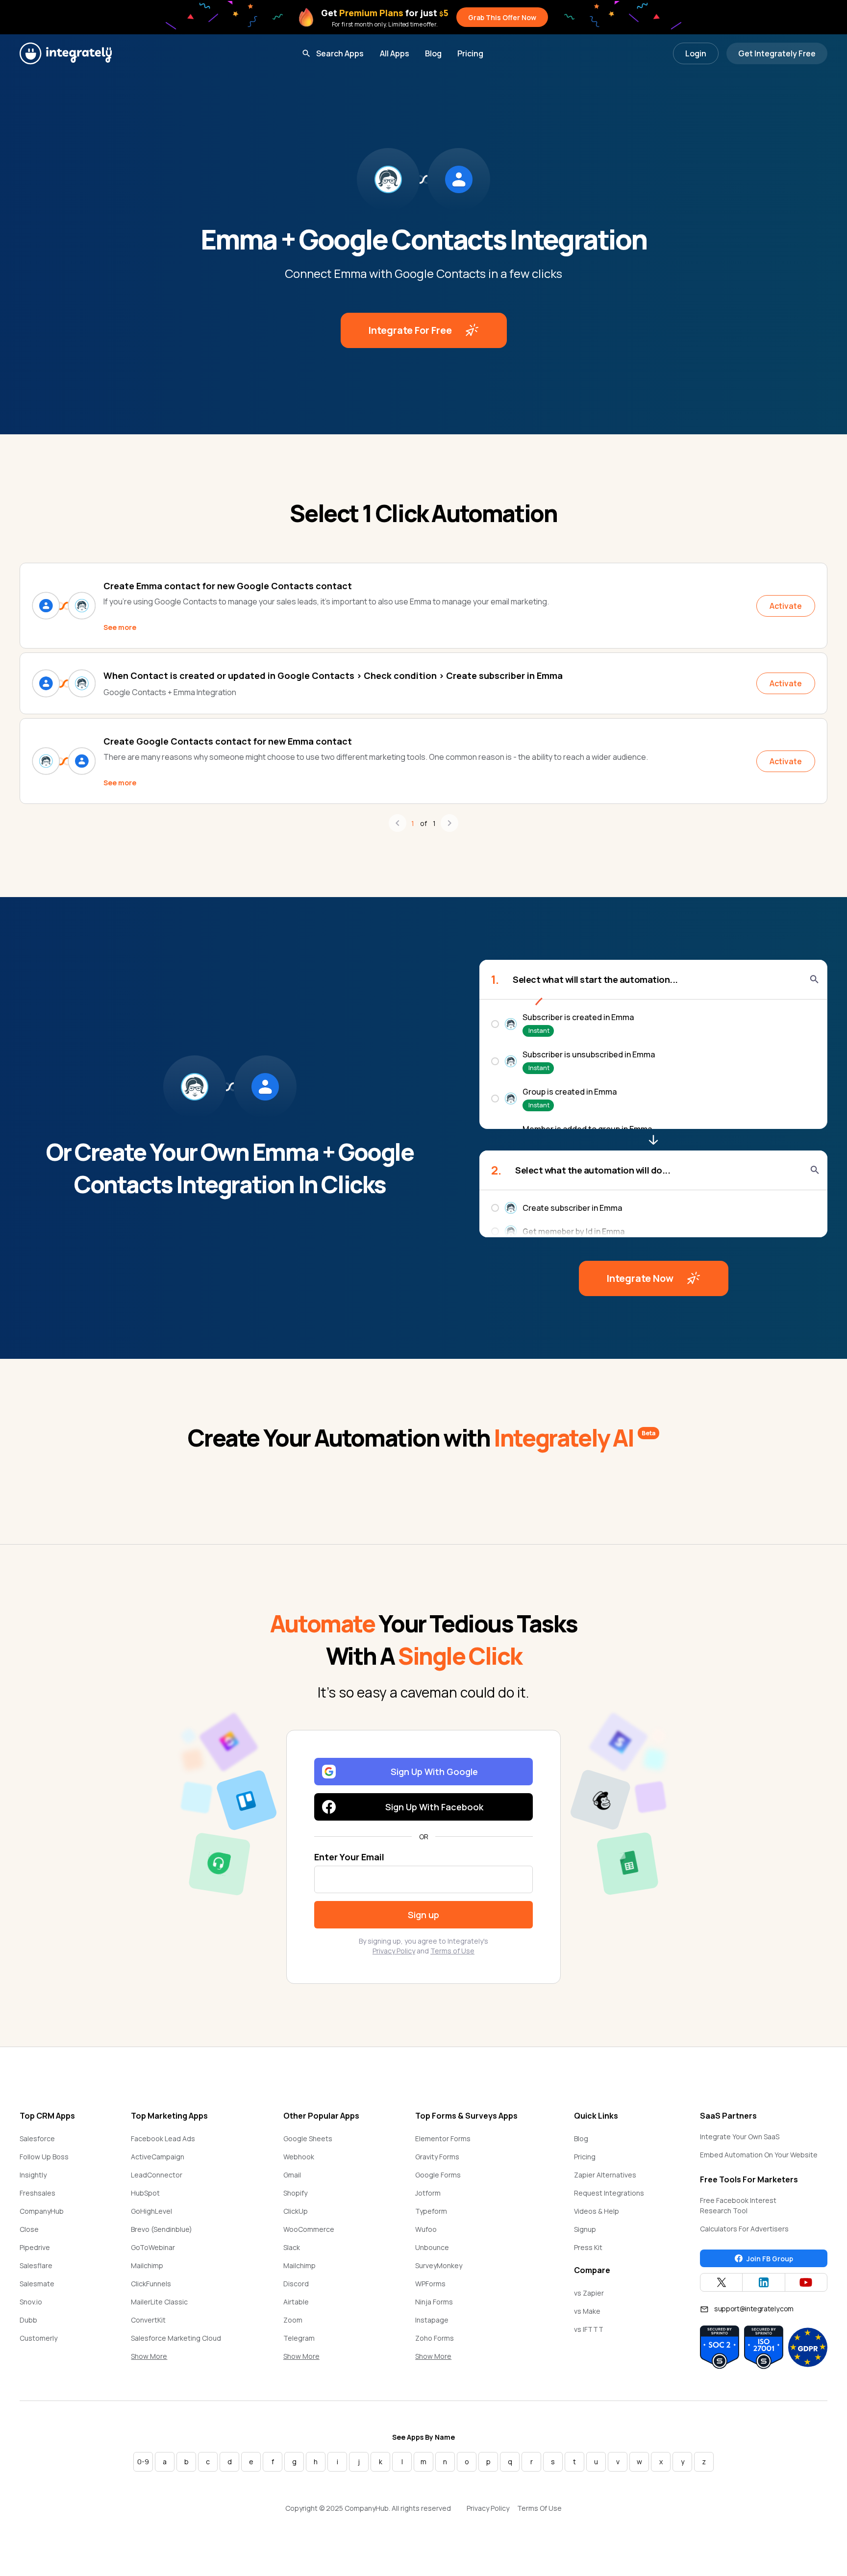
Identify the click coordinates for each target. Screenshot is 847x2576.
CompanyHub (42, 2211)
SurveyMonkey (439, 2265)
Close (29, 2229)
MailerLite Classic (159, 2302)
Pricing (470, 53)
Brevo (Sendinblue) (162, 2229)
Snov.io (31, 2302)
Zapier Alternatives (605, 2175)
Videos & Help (597, 2211)
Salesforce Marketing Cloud (176, 2338)
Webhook (299, 2157)
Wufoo (426, 2229)
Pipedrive (35, 2247)
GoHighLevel (151, 2211)
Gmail (292, 2175)
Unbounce (432, 2247)
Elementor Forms (443, 2138)
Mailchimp (147, 2265)
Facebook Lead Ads (163, 2138)
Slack (292, 2247)
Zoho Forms (435, 2338)
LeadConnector (157, 2175)
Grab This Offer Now (502, 17)
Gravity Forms (437, 2157)
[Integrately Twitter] (721, 2282)
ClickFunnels (151, 2284)
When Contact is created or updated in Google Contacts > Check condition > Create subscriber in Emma (333, 675)
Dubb (28, 2320)
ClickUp (296, 2211)
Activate (786, 606)
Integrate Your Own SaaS (740, 2137)
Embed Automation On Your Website (759, 2155)
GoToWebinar (153, 2247)
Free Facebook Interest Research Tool (738, 2205)
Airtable (296, 2302)
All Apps (395, 53)
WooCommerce (309, 2229)
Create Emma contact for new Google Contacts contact (228, 586)
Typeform (431, 2211)
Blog (433, 53)
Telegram (299, 2338)
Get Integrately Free (777, 53)
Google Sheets (308, 2138)
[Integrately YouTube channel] (806, 2282)
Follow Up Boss (44, 2157)
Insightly (33, 2175)
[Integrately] (66, 53)
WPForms (430, 2284)
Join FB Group (770, 2259)
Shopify (295, 2193)
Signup (585, 2229)
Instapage (432, 2320)
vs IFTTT (589, 2329)
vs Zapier (589, 2293)
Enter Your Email (349, 1857)
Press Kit (588, 2247)
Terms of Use (452, 1951)
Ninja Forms (434, 2302)
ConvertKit (148, 2320)
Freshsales (37, 2193)
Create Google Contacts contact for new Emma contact (228, 741)
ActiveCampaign (158, 2157)
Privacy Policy (394, 1951)
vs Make (587, 2311)
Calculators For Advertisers (744, 2229)
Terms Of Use (539, 2508)
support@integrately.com (754, 2309)
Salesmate (37, 2284)
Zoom (293, 2320)
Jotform (428, 2193)
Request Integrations (609, 2193)
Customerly (38, 2338)
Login (696, 53)
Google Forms (438, 2175)
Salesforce (37, 2138)
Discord (296, 2284)
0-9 (143, 2462)
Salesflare (36, 2265)
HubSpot (145, 2193)
